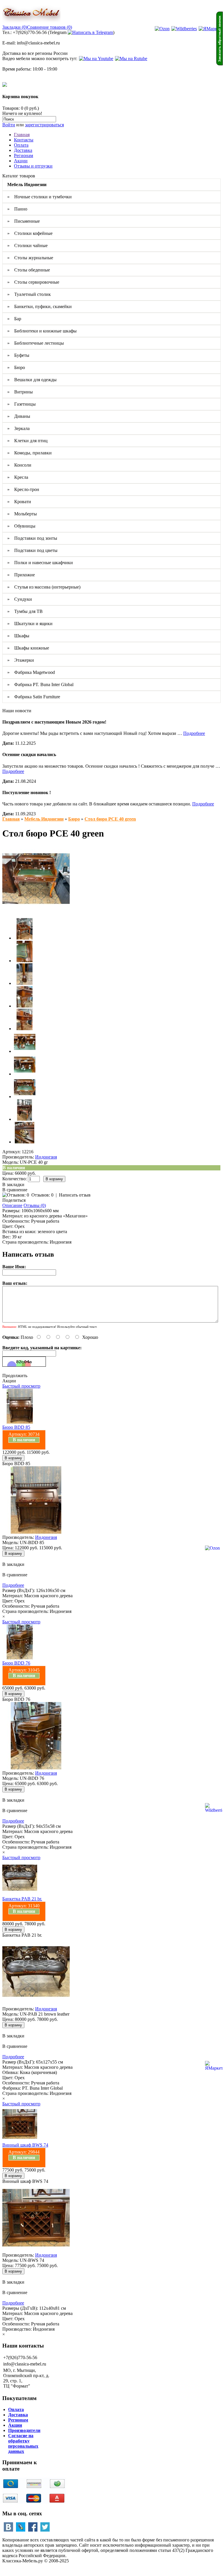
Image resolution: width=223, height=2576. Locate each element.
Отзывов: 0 (42, 1195)
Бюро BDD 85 (16, 1427)
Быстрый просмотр (21, 1386)
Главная (22, 135)
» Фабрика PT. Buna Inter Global (40, 685)
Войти (9, 125)
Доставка (23, 150)
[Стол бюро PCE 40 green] (36, 911)
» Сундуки (20, 599)
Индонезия (46, 1157)
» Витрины (20, 392)
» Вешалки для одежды (32, 380)
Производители (24, 2430)
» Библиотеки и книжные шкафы (42, 331)
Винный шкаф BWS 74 (25, 2145)
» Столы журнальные (30, 258)
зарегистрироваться (44, 125)
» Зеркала (18, 428)
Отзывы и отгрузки (33, 166)
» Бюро (16, 367)
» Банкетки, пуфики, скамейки (39, 306)
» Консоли (19, 465)
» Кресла (18, 477)
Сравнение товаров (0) (50, 27)
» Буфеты (18, 355)
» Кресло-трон (23, 489)
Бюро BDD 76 (16, 1663)
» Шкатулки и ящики (30, 624)
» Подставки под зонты (32, 538)
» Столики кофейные (30, 233)
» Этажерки (21, 660)
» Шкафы (18, 636)
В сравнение (15, 1190)
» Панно (17, 209)
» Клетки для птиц (27, 441)
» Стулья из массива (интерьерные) (44, 587)
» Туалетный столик (29, 294)
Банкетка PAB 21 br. (22, 1899)
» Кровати (19, 502)
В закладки (13, 1184)
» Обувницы (21, 526)
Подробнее (194, 733)
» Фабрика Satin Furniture (34, 697)
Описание (12, 1205)
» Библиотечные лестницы (36, 343)
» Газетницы (21, 404)
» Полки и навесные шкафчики (40, 563)
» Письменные (24, 221)
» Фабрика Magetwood (31, 672)
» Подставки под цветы (32, 550)
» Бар (14, 319)
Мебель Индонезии (44, 819)
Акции (21, 161)
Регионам (24, 155)
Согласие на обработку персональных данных (23, 2443)
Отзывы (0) (35, 1205)
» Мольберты (22, 514)
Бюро (74, 819)
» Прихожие (21, 575)
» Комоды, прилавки (29, 453)
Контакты (24, 140)
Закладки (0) (15, 27)
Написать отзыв (75, 1195)
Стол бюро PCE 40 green (110, 819)
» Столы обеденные (29, 270)
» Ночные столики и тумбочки (39, 197)
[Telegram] (90, 32)
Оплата (21, 145)
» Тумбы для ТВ (25, 611)
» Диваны (19, 416)
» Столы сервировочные (33, 282)
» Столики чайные (27, 245)
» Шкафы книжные (28, 648)
